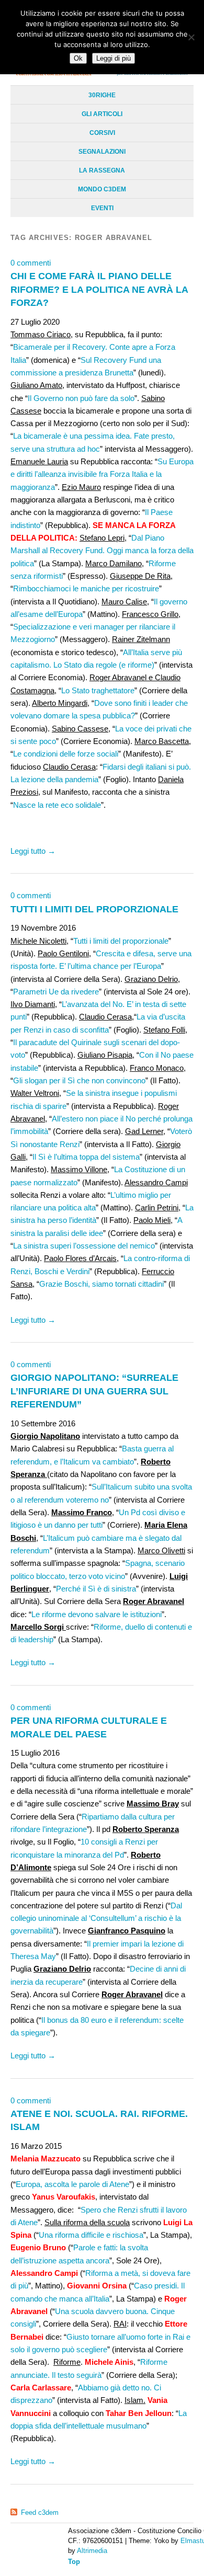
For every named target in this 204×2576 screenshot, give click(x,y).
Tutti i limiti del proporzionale (121, 941)
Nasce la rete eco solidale (57, 805)
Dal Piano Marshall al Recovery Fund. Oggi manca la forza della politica (102, 551)
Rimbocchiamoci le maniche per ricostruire (86, 588)
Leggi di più (114, 58)
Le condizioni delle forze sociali (66, 754)
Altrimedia (92, 2551)
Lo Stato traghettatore (98, 690)
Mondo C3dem (102, 189)
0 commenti (31, 263)
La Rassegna (102, 170)
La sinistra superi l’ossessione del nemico (84, 1246)
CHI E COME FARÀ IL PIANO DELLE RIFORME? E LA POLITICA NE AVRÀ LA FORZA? (99, 289)
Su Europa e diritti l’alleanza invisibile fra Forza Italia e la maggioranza (102, 474)
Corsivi (102, 133)
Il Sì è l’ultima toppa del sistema (86, 1157)
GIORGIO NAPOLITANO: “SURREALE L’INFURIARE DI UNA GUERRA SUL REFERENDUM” (94, 1391)
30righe (102, 95)
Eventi (102, 208)
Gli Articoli (102, 114)
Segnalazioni (102, 152)
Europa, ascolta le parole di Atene (72, 2184)
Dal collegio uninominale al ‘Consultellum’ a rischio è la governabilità (96, 1918)
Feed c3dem (40, 2512)
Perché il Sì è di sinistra (96, 1589)
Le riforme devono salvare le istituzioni (97, 1614)
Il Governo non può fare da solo (81, 398)
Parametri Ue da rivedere (56, 992)
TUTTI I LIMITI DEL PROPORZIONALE (94, 909)
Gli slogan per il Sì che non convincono (79, 1080)
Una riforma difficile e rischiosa (91, 2235)
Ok (78, 58)
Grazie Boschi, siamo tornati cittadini (101, 1284)
